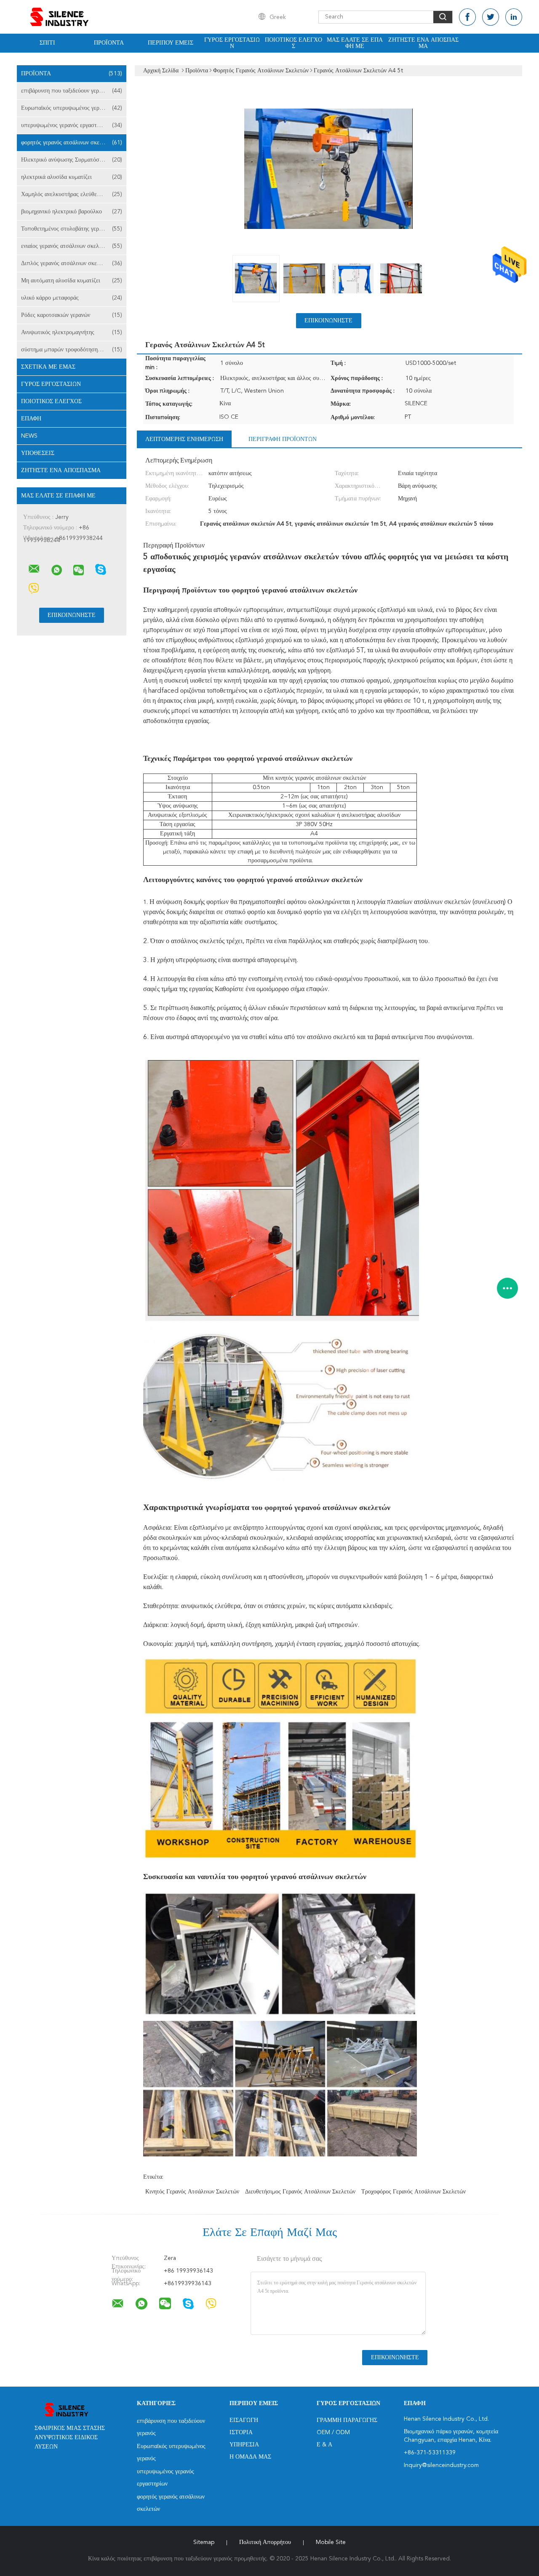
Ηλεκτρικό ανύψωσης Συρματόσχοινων (72, 160)
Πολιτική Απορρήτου (265, 2542)
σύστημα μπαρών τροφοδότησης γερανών (72, 350)
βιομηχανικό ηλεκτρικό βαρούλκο (72, 212)
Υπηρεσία (244, 2445)
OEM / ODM (333, 2432)
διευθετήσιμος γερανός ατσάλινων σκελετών (300, 2192)
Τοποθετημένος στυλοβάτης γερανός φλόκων (74, 229)
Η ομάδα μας (250, 2457)
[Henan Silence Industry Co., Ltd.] (34, 569)
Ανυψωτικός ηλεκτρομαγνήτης (72, 332)
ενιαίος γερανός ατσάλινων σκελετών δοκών (74, 246)
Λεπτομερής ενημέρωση (184, 439)
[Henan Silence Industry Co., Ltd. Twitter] (491, 17)
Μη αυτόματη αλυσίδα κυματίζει (72, 281)
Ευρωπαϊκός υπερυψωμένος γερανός (72, 108)
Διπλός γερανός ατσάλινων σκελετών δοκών (74, 263)
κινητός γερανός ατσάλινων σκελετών (192, 2192)
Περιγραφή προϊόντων (283, 439)
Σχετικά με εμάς (48, 367)
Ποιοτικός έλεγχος (294, 43)
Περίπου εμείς (171, 43)
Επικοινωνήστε (328, 321)
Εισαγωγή (244, 2420)
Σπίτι (47, 43)
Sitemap (204, 2542)
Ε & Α (324, 2445)
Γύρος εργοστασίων (232, 43)
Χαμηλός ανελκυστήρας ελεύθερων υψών (72, 194)
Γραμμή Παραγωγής (347, 2420)
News (29, 436)
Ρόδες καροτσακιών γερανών (72, 315)
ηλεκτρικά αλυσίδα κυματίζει (72, 177)
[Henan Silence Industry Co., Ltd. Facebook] (467, 17)
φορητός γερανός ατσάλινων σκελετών (72, 143)
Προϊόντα (109, 43)
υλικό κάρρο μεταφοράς (72, 298)
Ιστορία (241, 2432)
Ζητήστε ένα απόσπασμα (423, 43)
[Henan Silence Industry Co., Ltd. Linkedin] (514, 17)
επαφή (31, 419)
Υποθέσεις (38, 453)
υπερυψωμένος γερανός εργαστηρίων (72, 125)
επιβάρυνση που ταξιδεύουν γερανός (72, 91)
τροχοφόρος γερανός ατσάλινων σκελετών (414, 2192)
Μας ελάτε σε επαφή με (355, 43)
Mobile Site (331, 2542)
